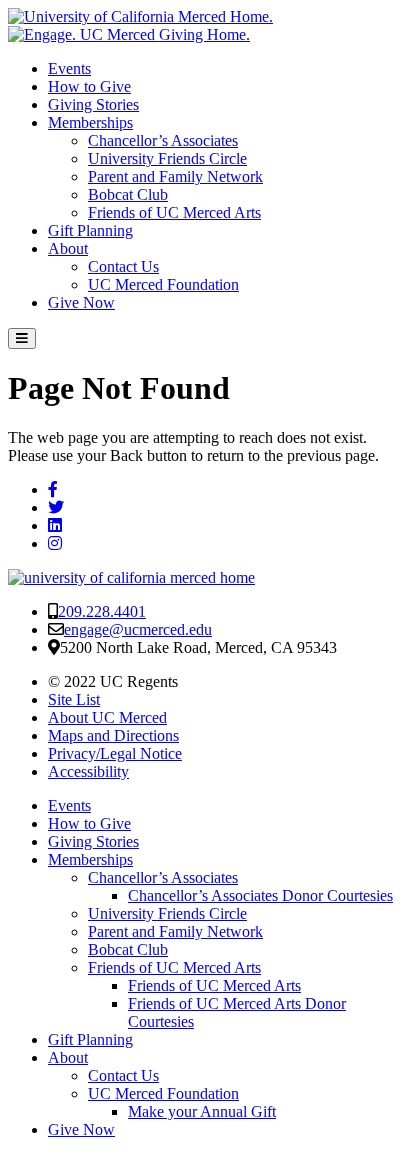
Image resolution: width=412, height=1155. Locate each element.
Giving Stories (93, 104)
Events (69, 68)
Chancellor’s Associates (163, 140)
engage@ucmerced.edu (138, 629)
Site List (74, 699)
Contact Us (123, 266)
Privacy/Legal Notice (115, 753)
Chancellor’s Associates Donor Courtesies (260, 895)
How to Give (89, 86)
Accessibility (88, 771)
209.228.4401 (102, 611)
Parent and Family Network (175, 176)
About (68, 248)
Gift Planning (90, 230)
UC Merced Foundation (163, 284)
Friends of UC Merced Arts (174, 212)
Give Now (81, 302)
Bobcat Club (128, 194)
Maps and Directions (113, 735)
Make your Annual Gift (202, 1111)
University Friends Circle (167, 158)
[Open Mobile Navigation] (22, 338)
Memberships (90, 122)
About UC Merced (107, 717)
